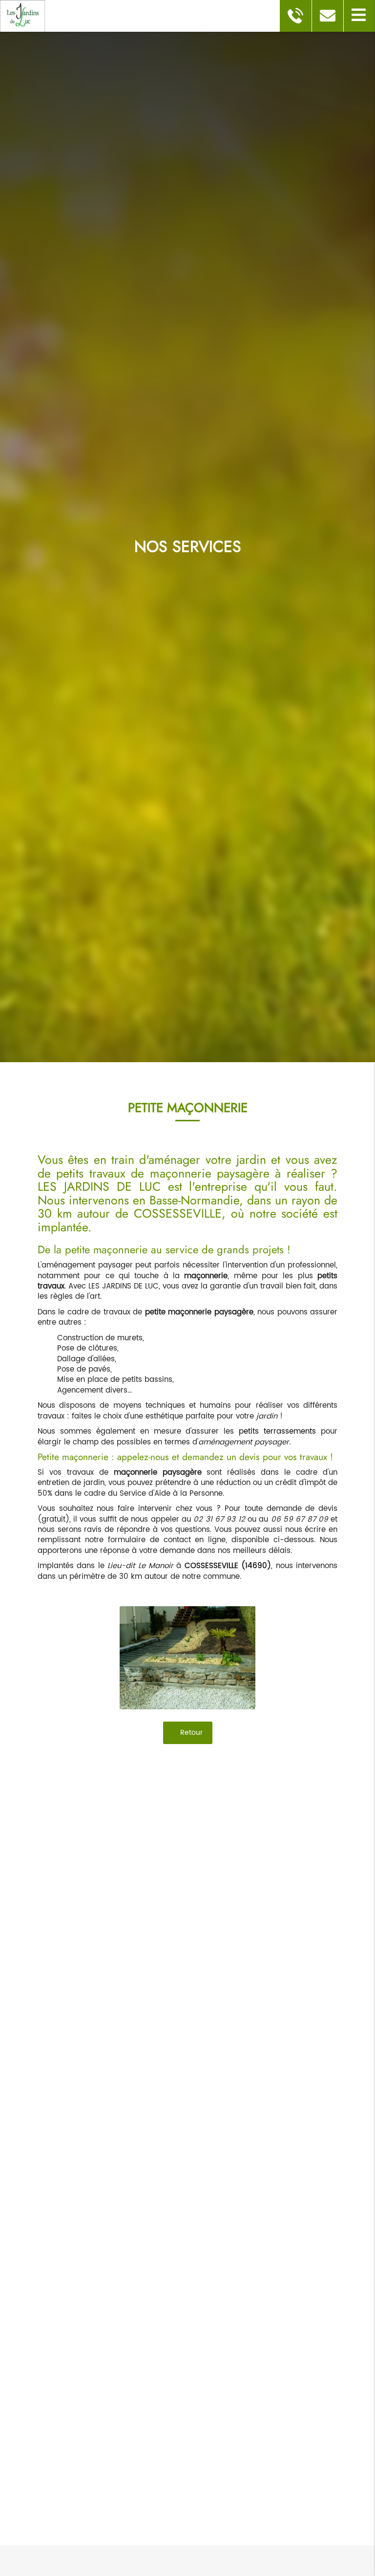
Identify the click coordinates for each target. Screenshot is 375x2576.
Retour (190, 1733)
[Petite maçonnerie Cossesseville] (187, 1658)
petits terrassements (277, 1431)
